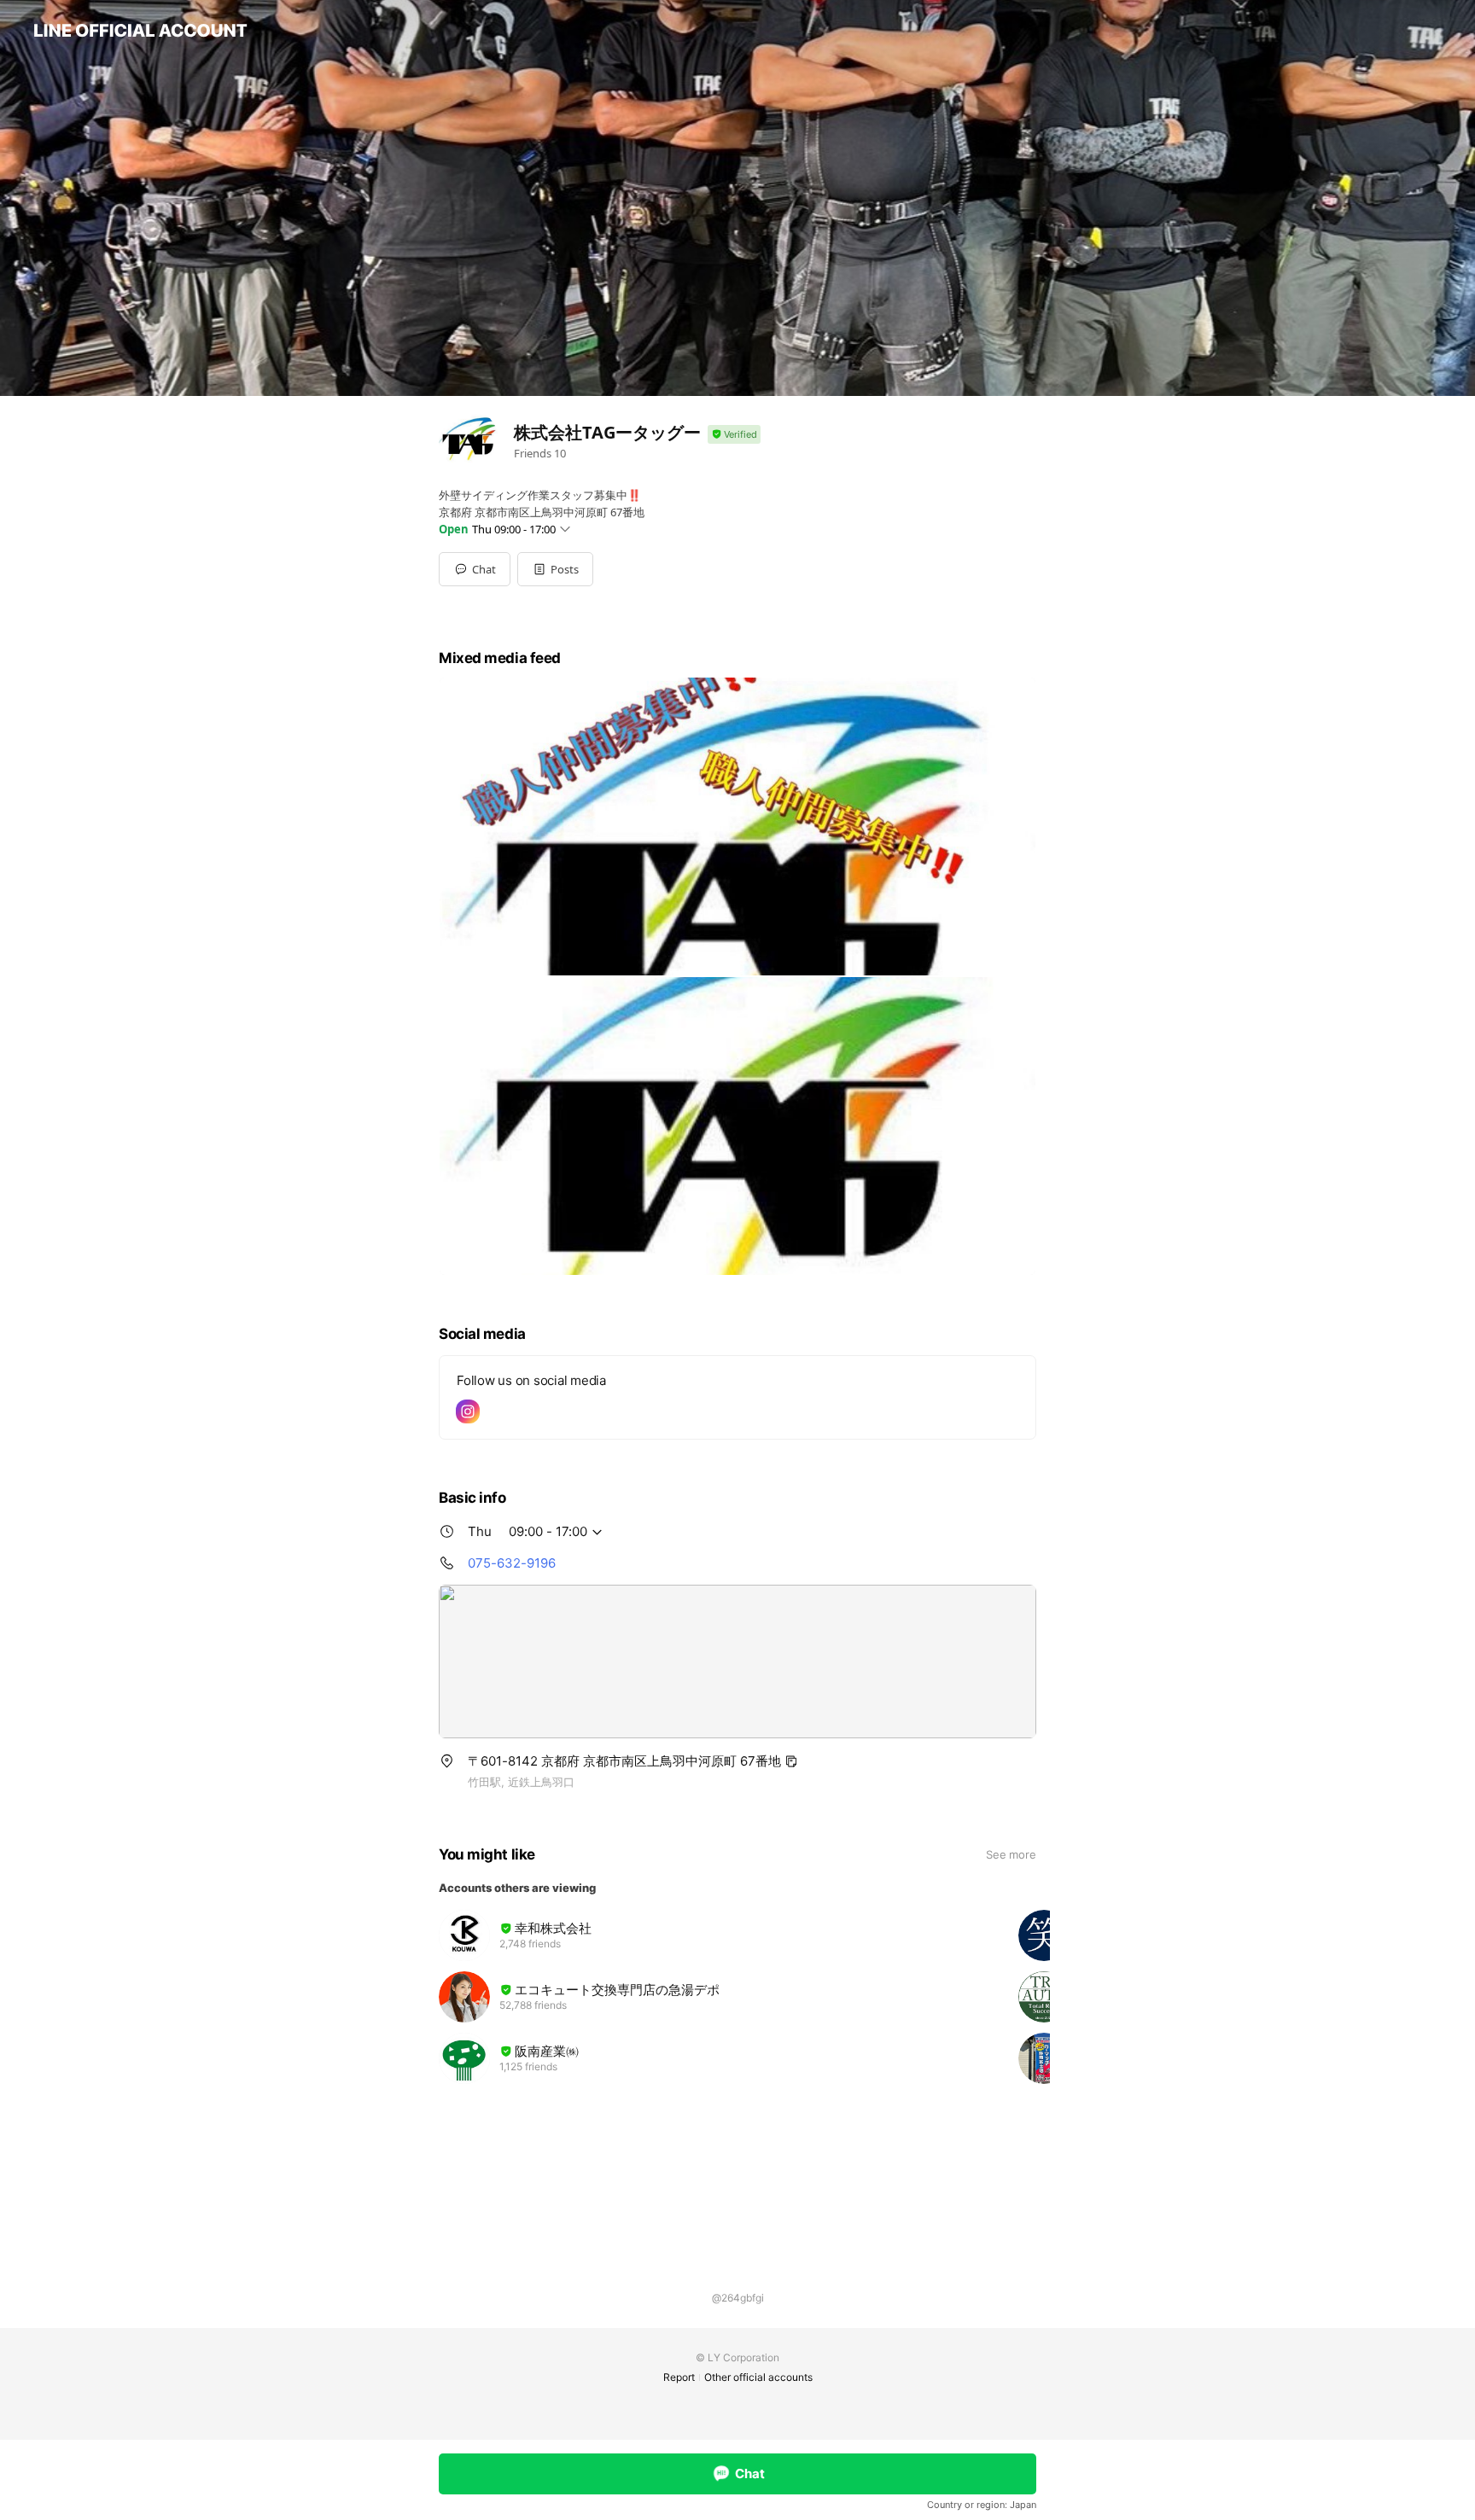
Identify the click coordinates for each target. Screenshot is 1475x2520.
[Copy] (791, 1761)
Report (679, 2377)
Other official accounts (758, 2377)
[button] (555, 569)
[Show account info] (734, 435)
